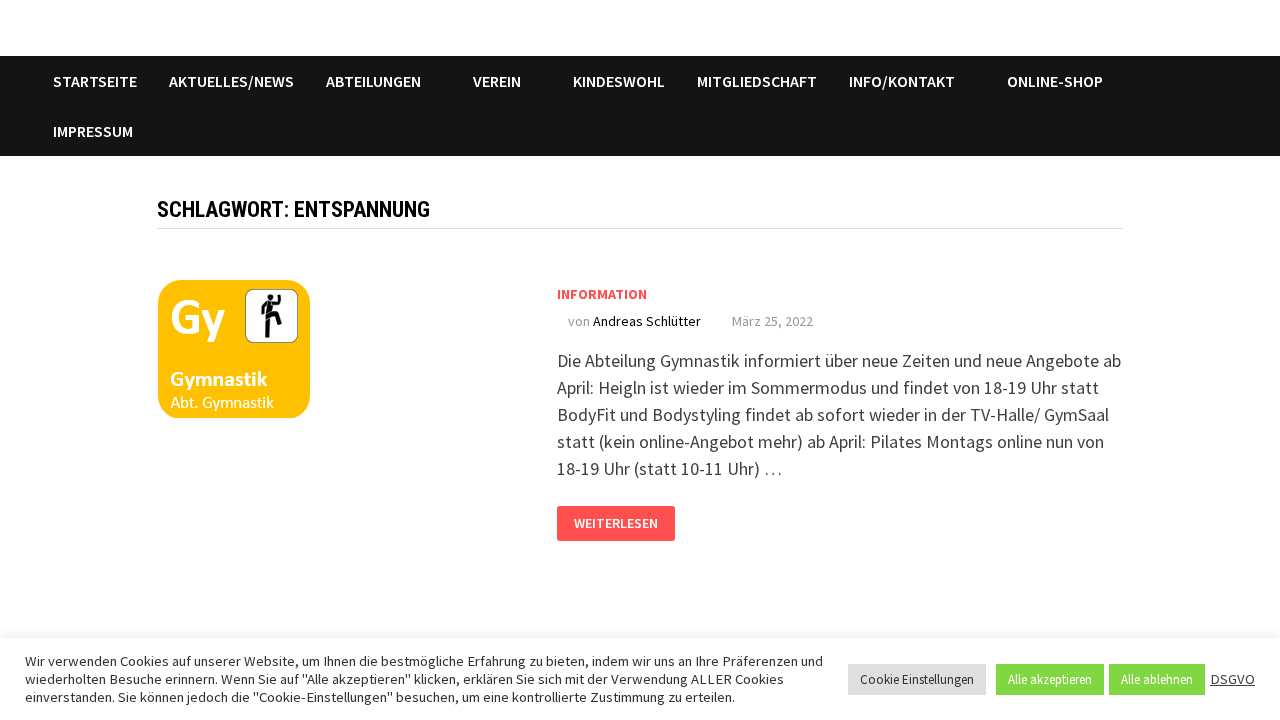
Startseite (95, 81)
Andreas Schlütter (647, 321)
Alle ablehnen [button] (1157, 679)
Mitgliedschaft (757, 81)
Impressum (93, 131)
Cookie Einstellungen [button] (917, 679)
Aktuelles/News (231, 81)
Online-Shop (1055, 81)
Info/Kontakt (902, 81)
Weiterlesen (615, 519)
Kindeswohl (619, 81)
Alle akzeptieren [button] (1050, 679)
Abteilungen (373, 81)
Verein (497, 81)
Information (602, 294)
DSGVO (1232, 679)
